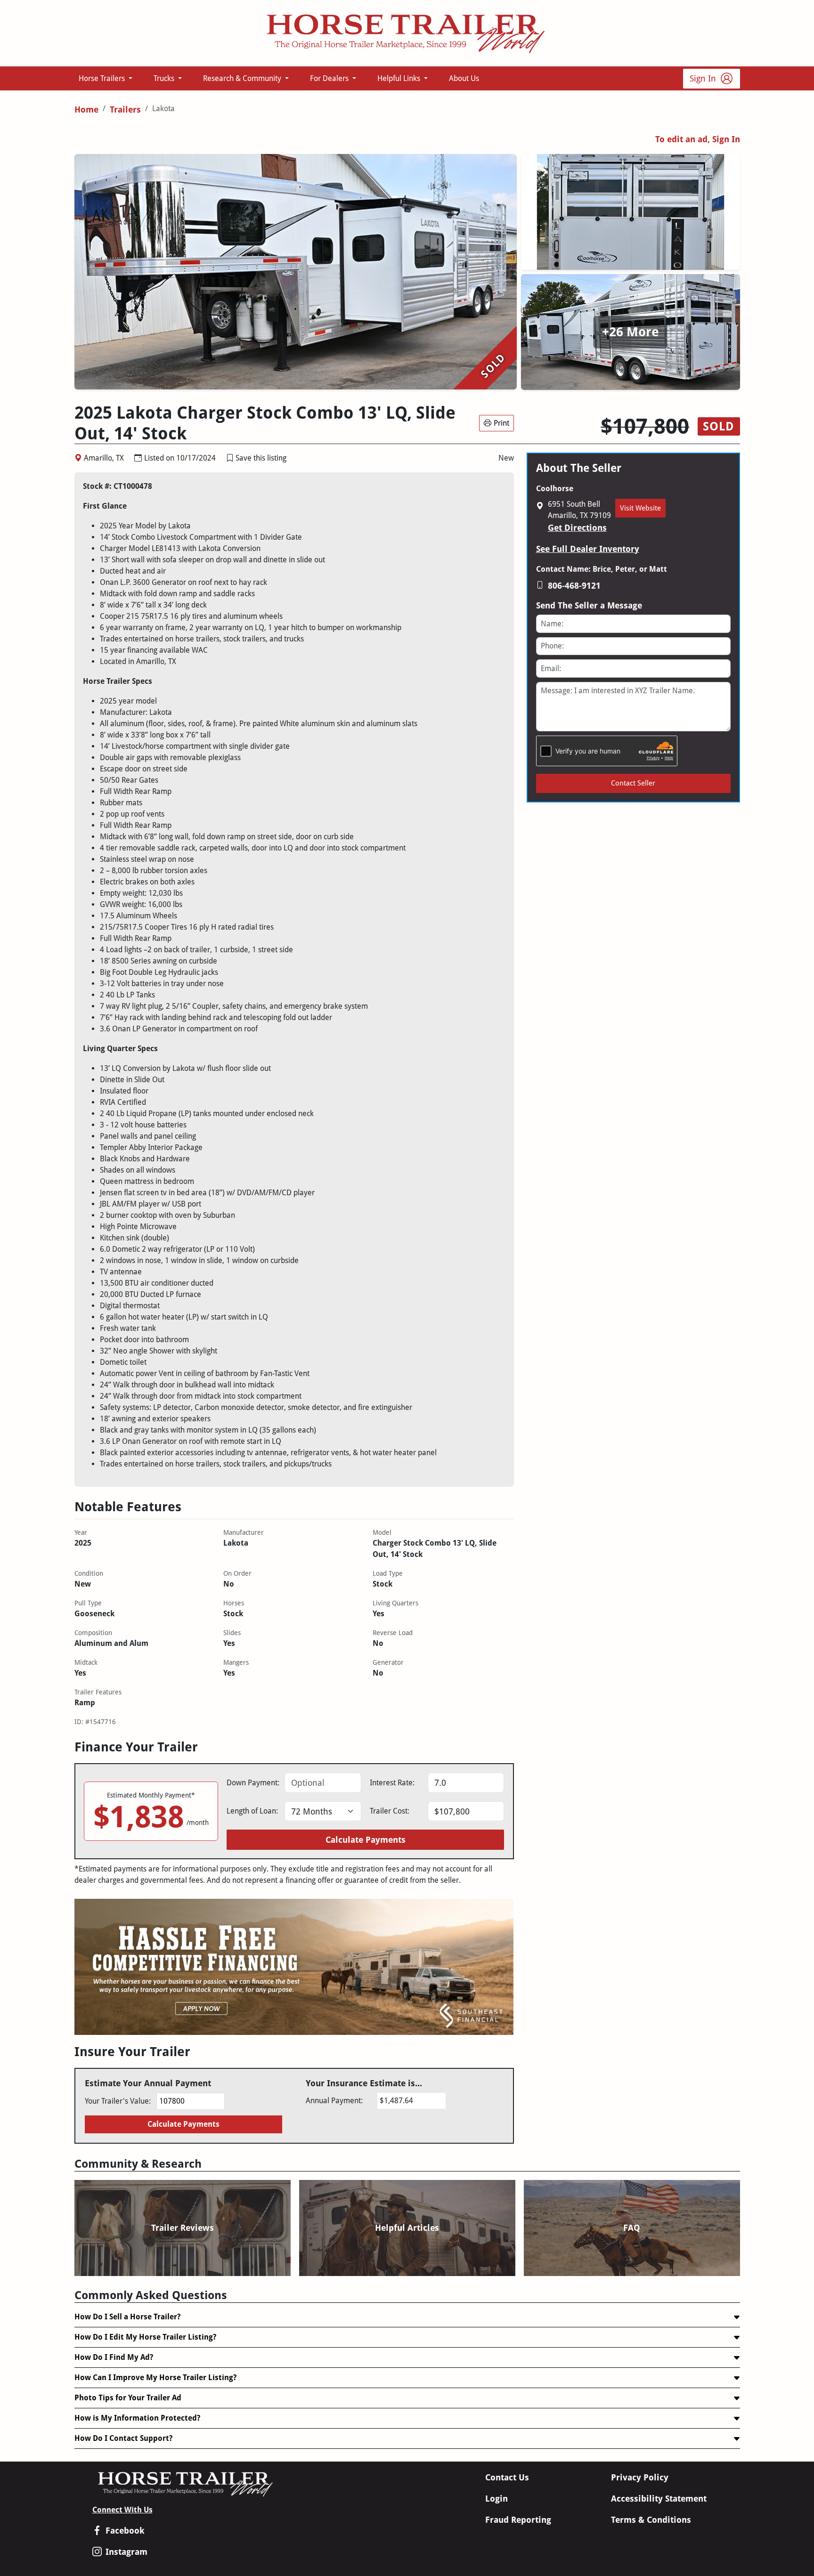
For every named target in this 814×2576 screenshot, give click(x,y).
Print (501, 423)
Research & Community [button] (243, 78)
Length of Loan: (252, 1811)
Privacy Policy (640, 2477)
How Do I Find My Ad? (114, 2357)
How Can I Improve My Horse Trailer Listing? (155, 2378)
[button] (230, 458)
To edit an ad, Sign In (698, 139)
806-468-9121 (574, 586)
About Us (464, 78)
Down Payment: (253, 1783)
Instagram (126, 2552)
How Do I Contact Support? (123, 2438)
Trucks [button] (165, 78)
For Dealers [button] (330, 78)
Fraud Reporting (518, 2520)
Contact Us (507, 2477)
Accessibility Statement (659, 2499)
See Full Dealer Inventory (588, 549)
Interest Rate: (392, 1783)
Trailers (125, 109)
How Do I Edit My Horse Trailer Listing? (145, 2337)
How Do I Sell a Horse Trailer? (127, 2317)
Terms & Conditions (651, 2520)
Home (86, 109)
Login (497, 2499)
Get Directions (577, 528)
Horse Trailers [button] (103, 78)
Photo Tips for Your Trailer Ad (128, 2398)
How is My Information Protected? (137, 2418)
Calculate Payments (366, 1840)
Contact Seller (633, 783)
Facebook (125, 2531)
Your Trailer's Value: (118, 2101)
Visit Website (640, 508)
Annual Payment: (334, 2101)
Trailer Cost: (390, 1811)
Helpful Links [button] (400, 78)
